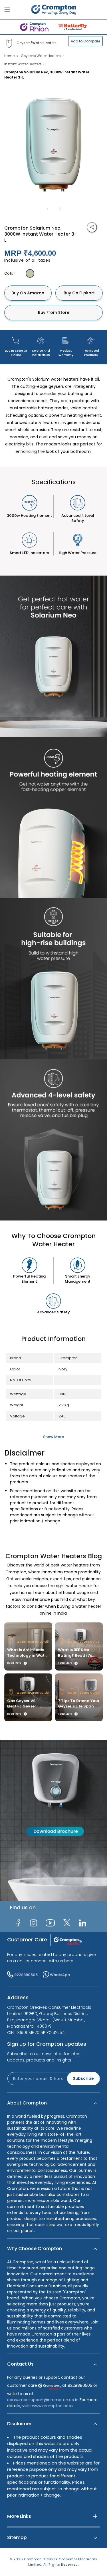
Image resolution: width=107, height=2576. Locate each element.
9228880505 (26, 1975)
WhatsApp (60, 1975)
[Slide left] (47, 209)
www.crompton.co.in (52, 2406)
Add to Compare (85, 41)
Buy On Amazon (28, 293)
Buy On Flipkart (79, 293)
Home (9, 56)
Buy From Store (54, 312)
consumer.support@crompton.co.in (43, 2400)
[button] (53, 2103)
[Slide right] (60, 209)
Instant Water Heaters (23, 64)
